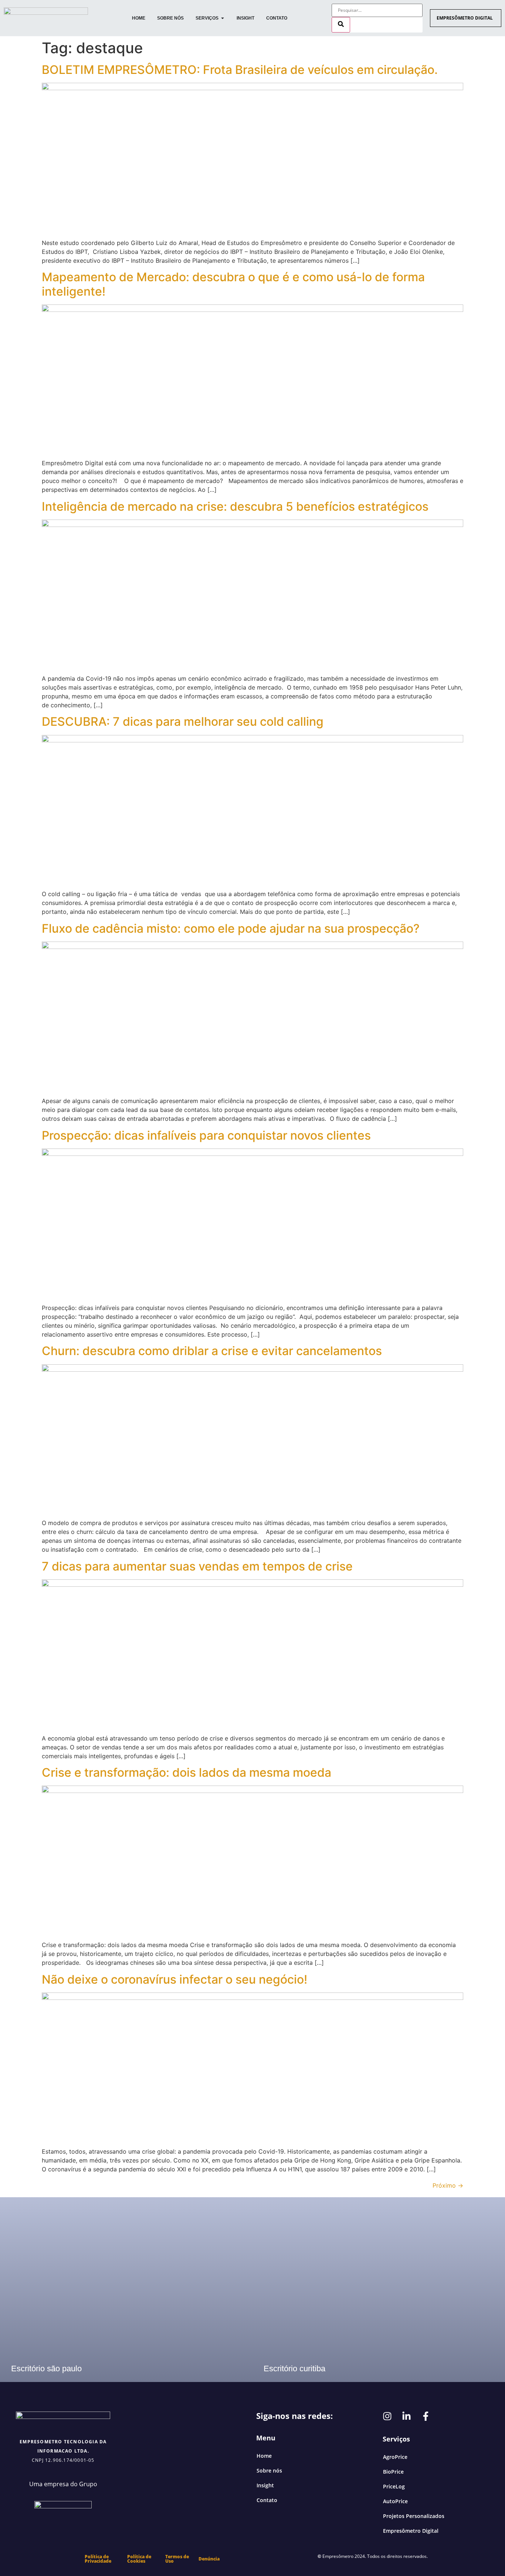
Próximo (448, 2185)
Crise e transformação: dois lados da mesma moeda (187, 1772)
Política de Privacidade (98, 2559)
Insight (265, 2485)
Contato (267, 2500)
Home (264, 2456)
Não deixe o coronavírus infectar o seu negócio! (174, 1979)
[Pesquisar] (341, 25)
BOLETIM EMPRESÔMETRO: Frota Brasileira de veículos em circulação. (240, 70)
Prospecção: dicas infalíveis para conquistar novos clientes (206, 1135)
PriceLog (394, 2486)
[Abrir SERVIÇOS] (223, 18)
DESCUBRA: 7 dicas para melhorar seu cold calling (183, 722)
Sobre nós (269, 2470)
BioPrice (393, 2472)
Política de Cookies (139, 2559)
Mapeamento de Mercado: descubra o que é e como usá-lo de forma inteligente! (233, 284)
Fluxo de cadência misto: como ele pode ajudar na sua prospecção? (231, 928)
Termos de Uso (177, 2559)
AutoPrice (395, 2501)
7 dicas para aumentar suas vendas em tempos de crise (197, 1566)
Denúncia (209, 2559)
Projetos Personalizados (414, 2516)
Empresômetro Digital (411, 2531)
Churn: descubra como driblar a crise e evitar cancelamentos (212, 1351)
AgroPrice (395, 2457)
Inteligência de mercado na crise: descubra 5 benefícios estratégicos (235, 506)
